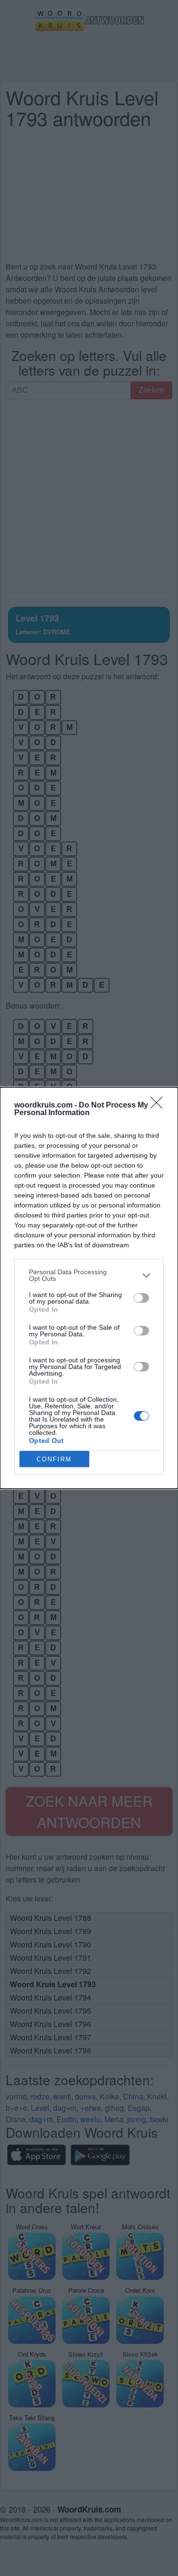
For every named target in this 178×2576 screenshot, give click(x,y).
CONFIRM (54, 1459)
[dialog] (89, 1288)
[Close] (159, 1106)
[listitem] (89, 1275)
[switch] (141, 1298)
